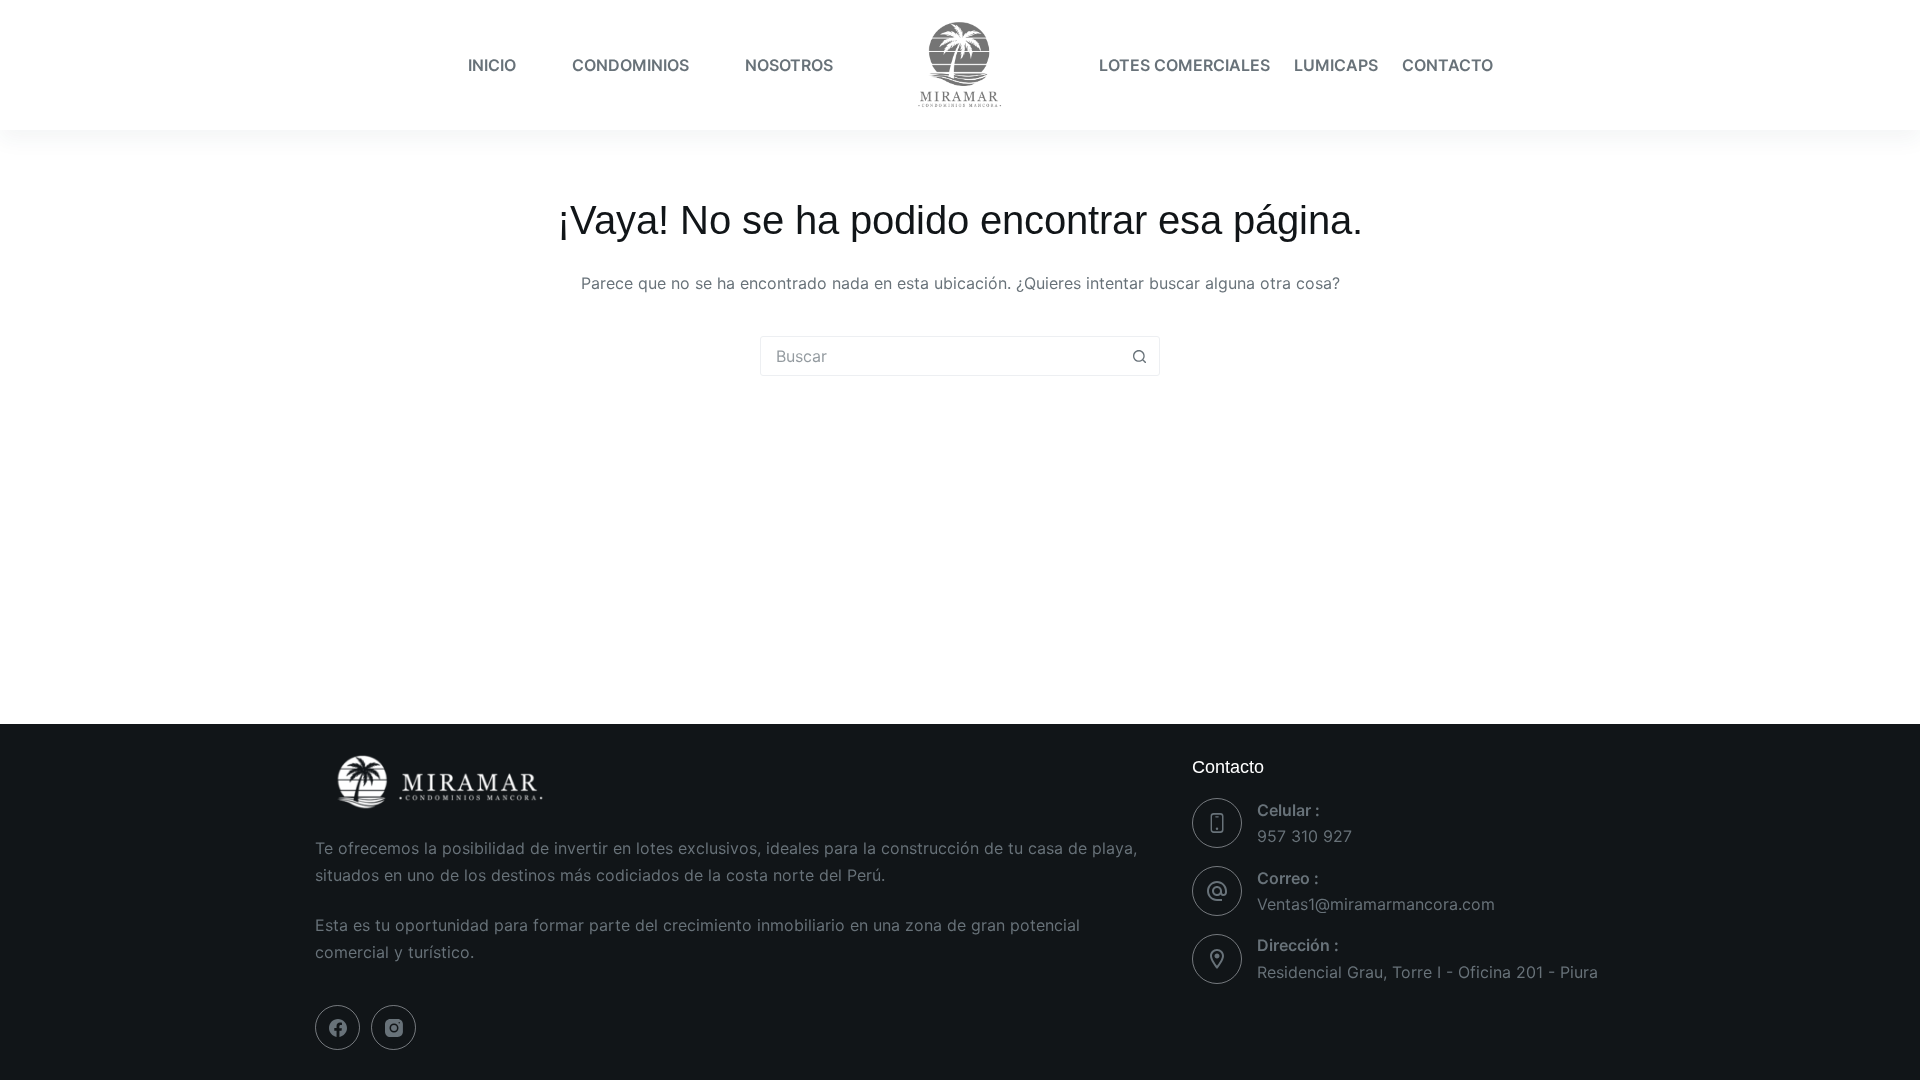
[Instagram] (393, 1027)
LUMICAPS (1336, 65)
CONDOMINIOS (630, 65)
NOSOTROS (789, 65)
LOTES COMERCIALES (1184, 65)
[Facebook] (337, 1027)
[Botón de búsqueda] (1139, 356)
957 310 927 (1304, 836)
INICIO (492, 65)
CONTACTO (1447, 65)
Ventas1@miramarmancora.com (1376, 904)
